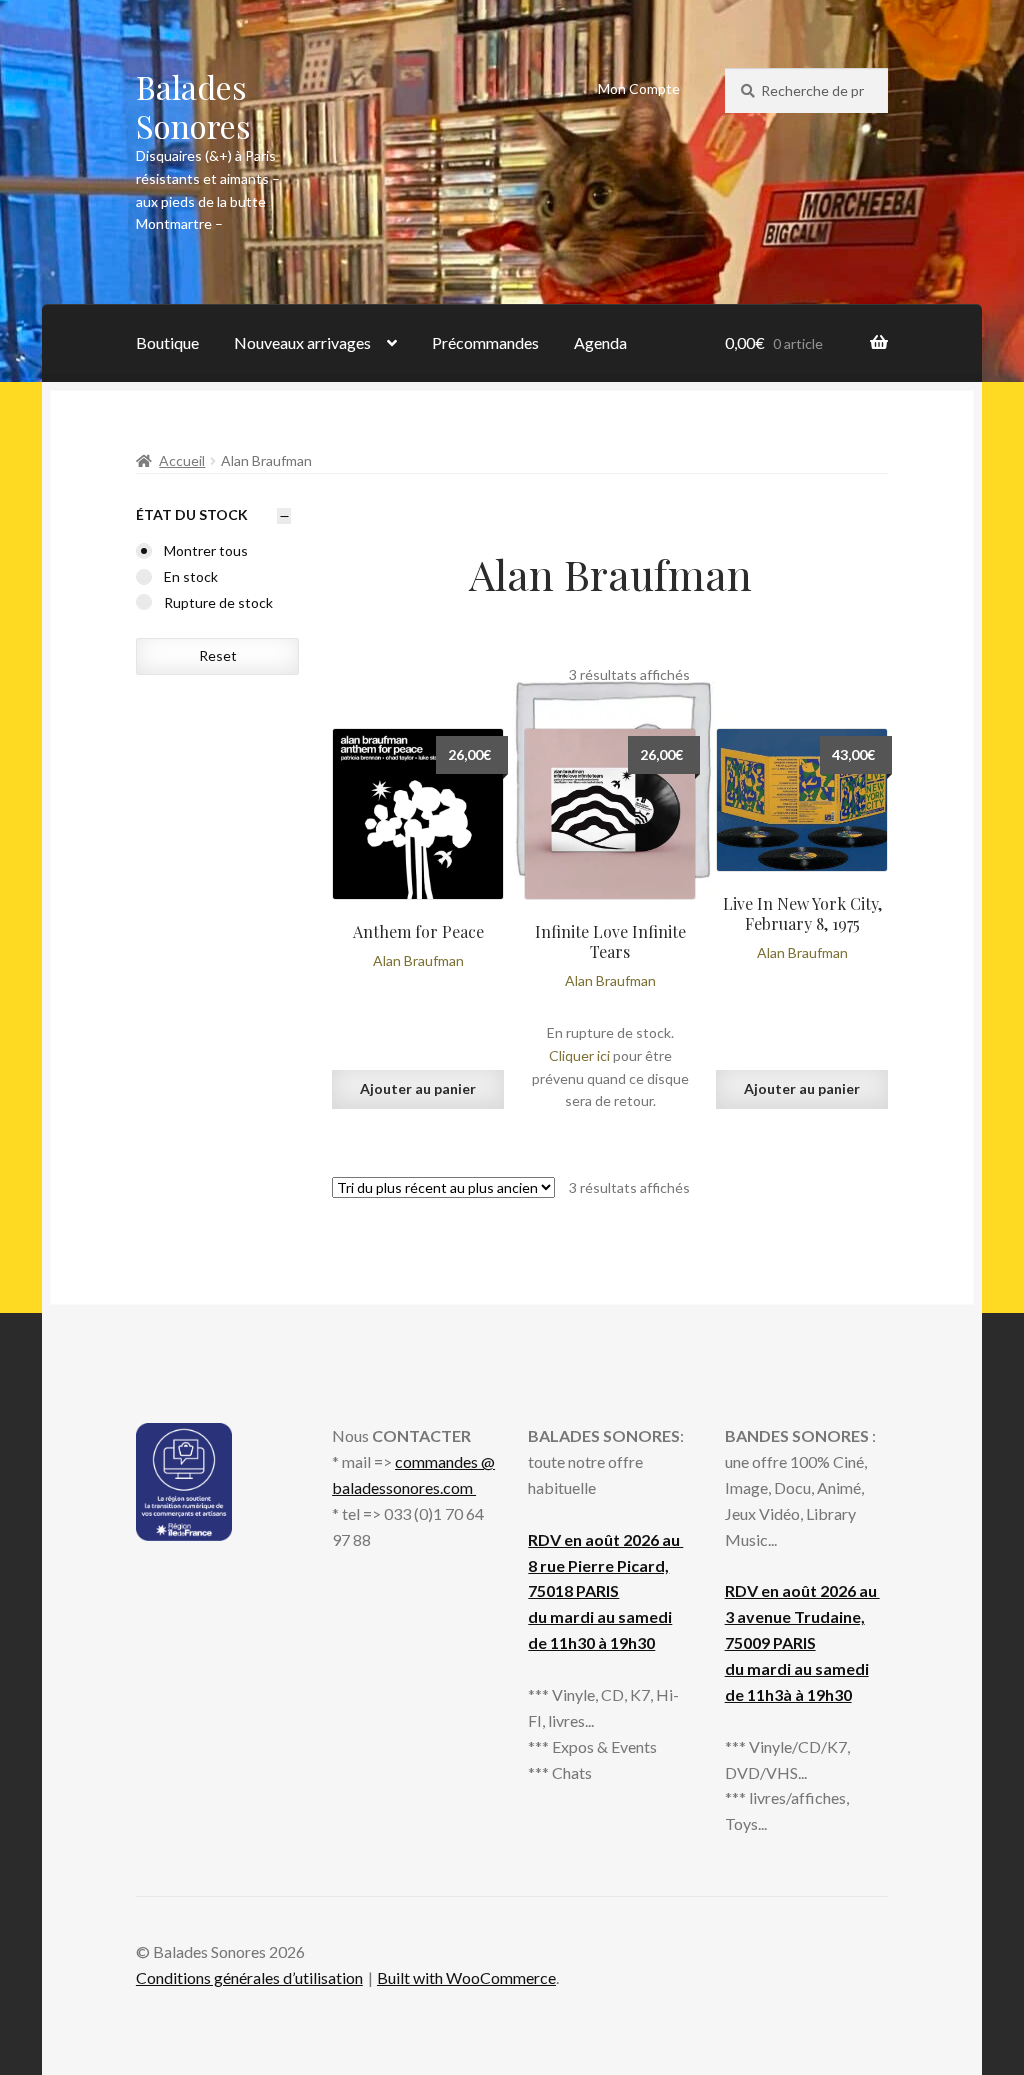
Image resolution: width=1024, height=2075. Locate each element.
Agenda (600, 342)
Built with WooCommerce (466, 1977)
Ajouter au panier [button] (418, 1088)
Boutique (167, 342)
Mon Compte (639, 88)
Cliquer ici (579, 1055)
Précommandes (485, 342)
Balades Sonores (193, 106)
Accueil (182, 460)
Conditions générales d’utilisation (249, 1977)
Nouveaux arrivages (302, 342)
